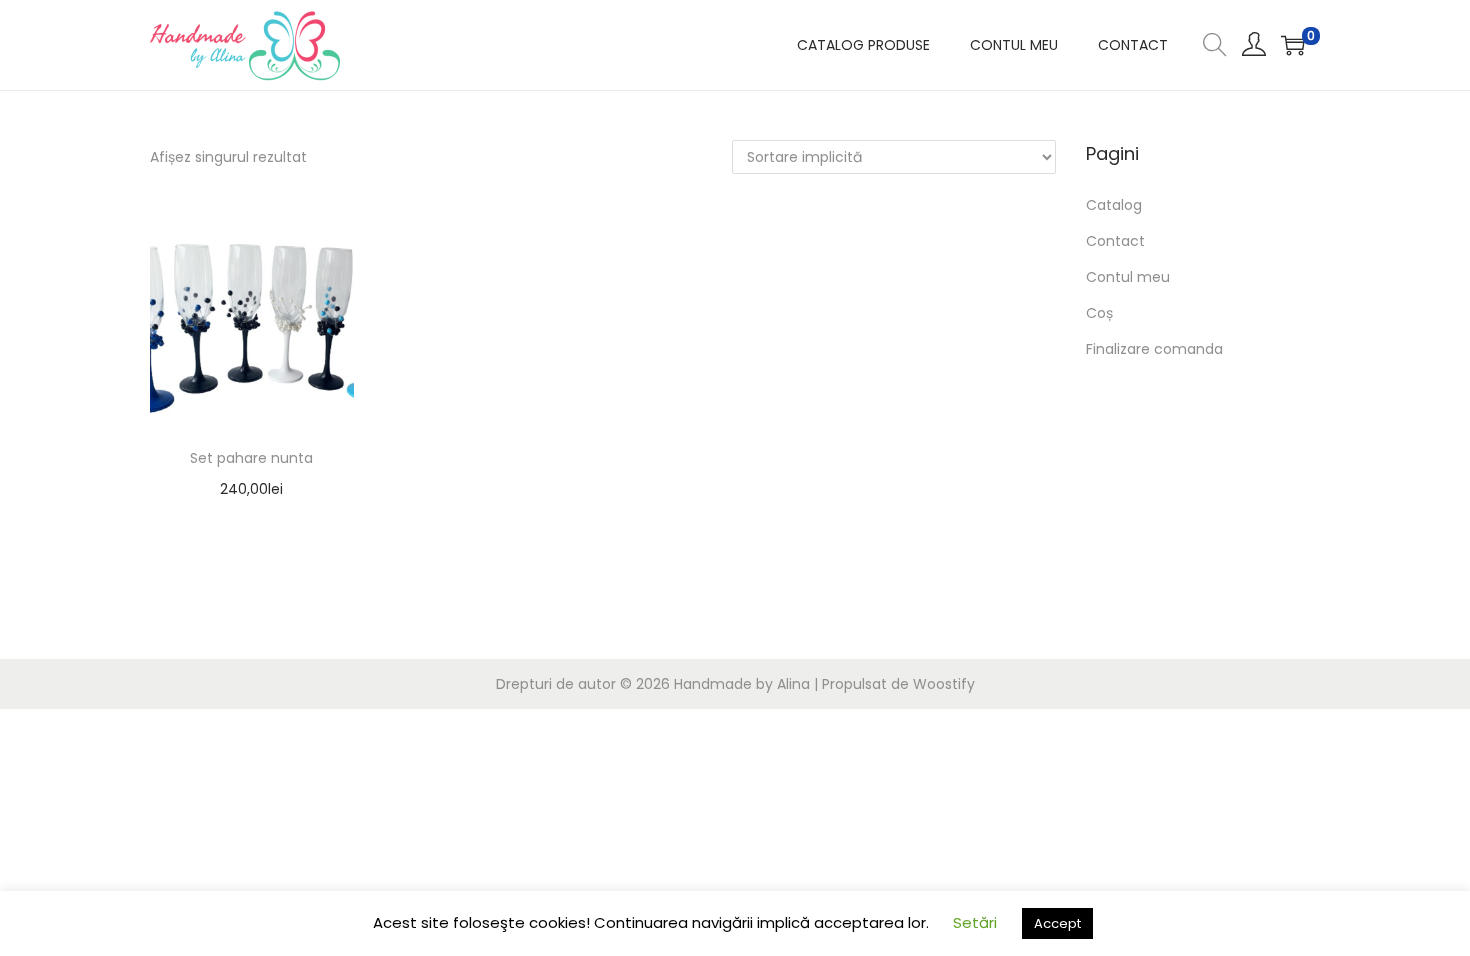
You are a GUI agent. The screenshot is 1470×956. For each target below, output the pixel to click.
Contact (1115, 241)
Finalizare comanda (1154, 349)
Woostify (944, 684)
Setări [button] (975, 922)
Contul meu (1128, 277)
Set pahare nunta (251, 458)
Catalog (1114, 205)
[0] (1293, 45)
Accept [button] (1057, 923)
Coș (1099, 313)
